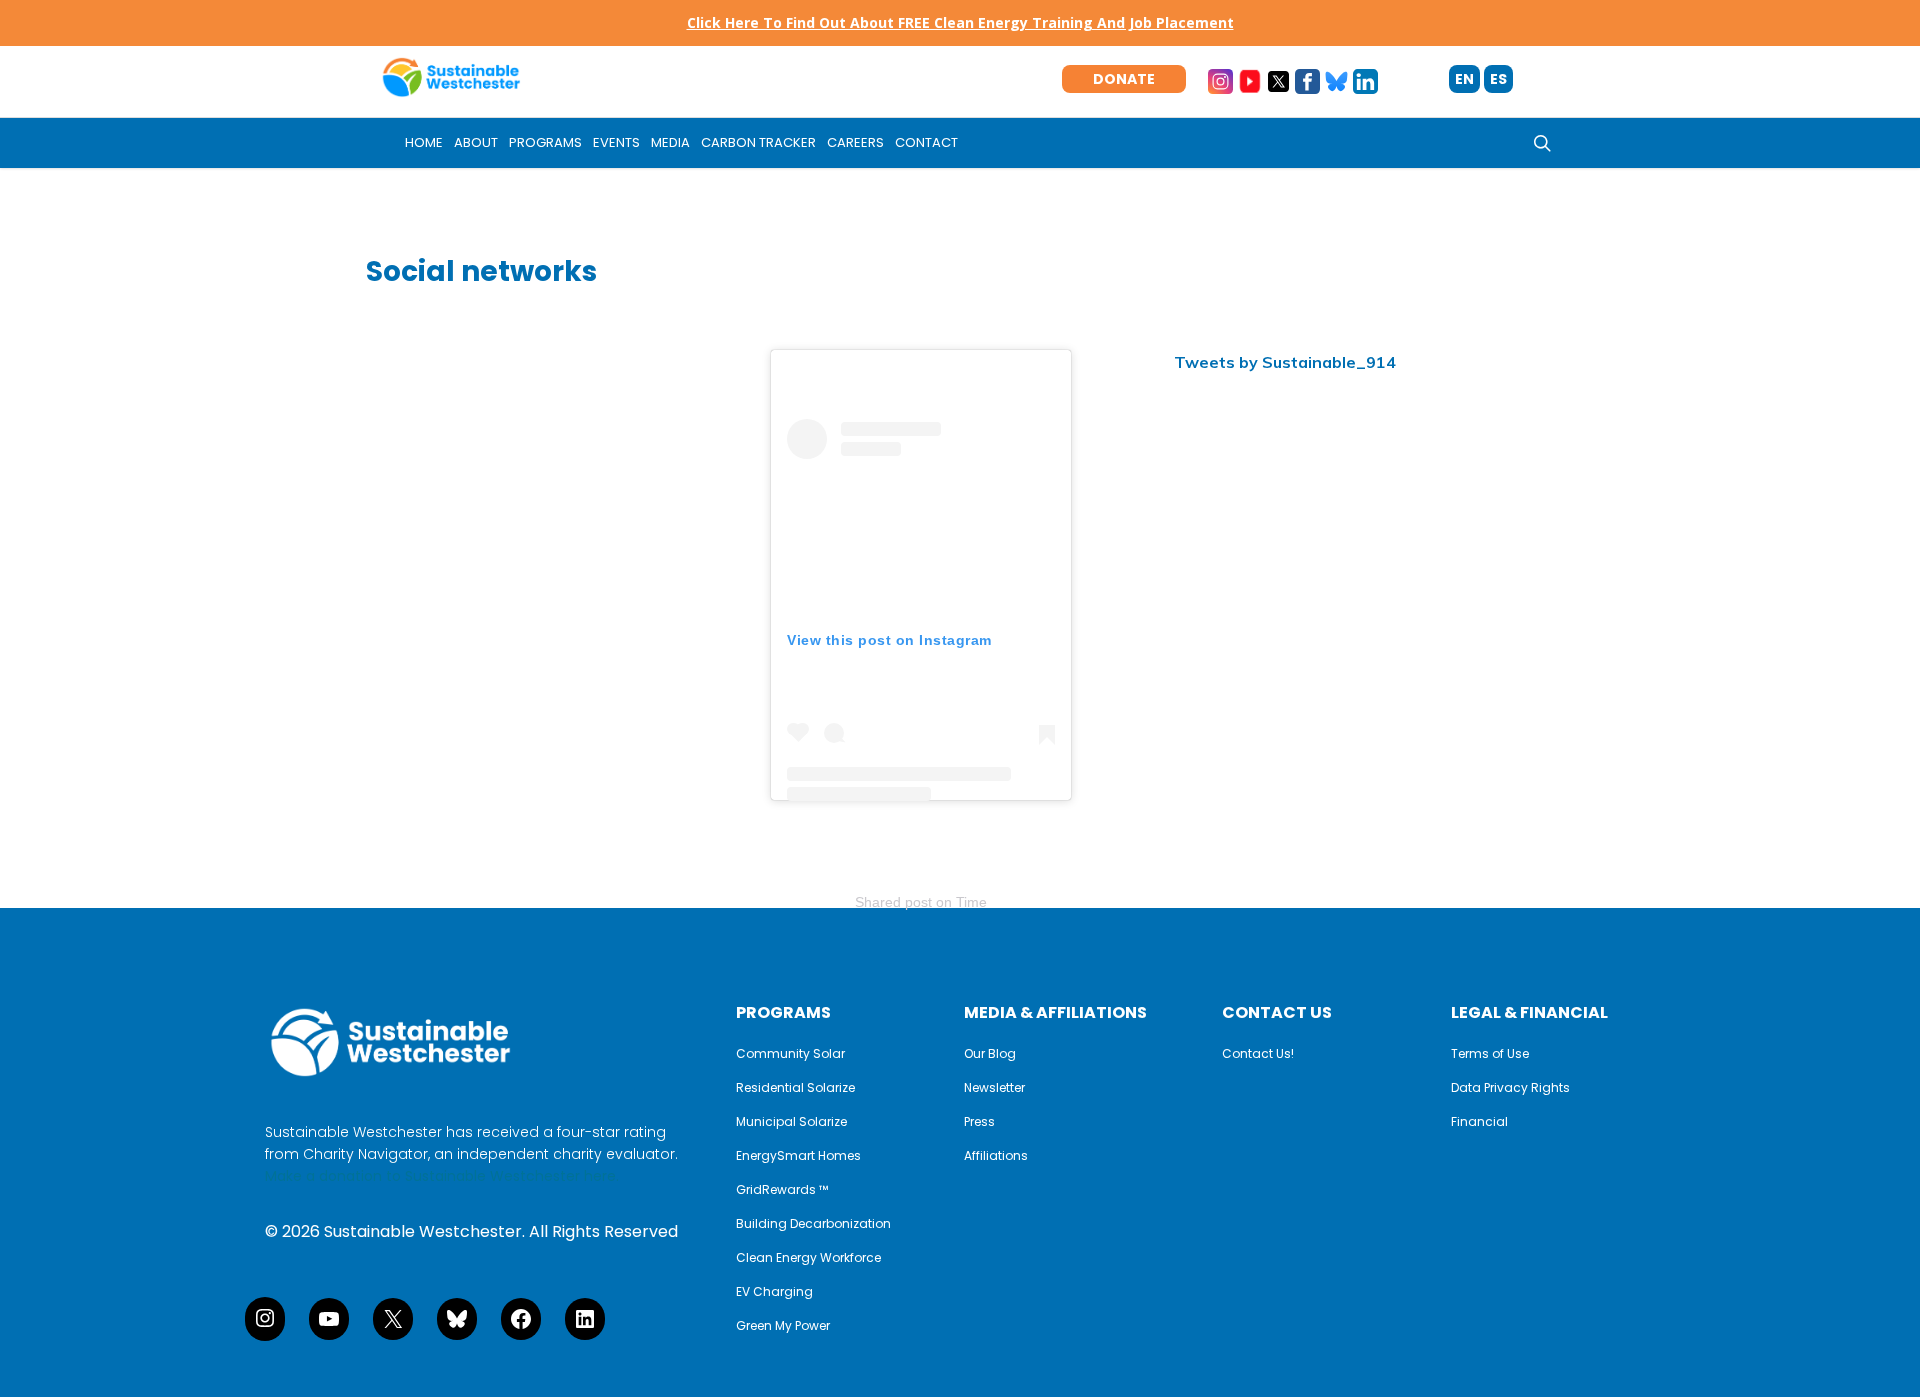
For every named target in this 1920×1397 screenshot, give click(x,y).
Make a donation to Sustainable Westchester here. (442, 1176)
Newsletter (994, 1088)
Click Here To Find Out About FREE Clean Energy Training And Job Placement (960, 22)
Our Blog (990, 1054)
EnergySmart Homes (798, 1156)
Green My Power (783, 1326)
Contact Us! (1258, 1054)
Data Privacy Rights (1510, 1088)
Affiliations (996, 1156)
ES (1498, 79)
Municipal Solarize (791, 1122)
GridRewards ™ (782, 1190)
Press (979, 1122)
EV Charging (774, 1292)
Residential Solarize (795, 1088)
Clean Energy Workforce (808, 1258)
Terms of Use (1490, 1054)
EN (1464, 79)
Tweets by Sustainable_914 (1285, 362)
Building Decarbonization (813, 1224)
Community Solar (790, 1054)
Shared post (893, 902)
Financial (1479, 1122)
